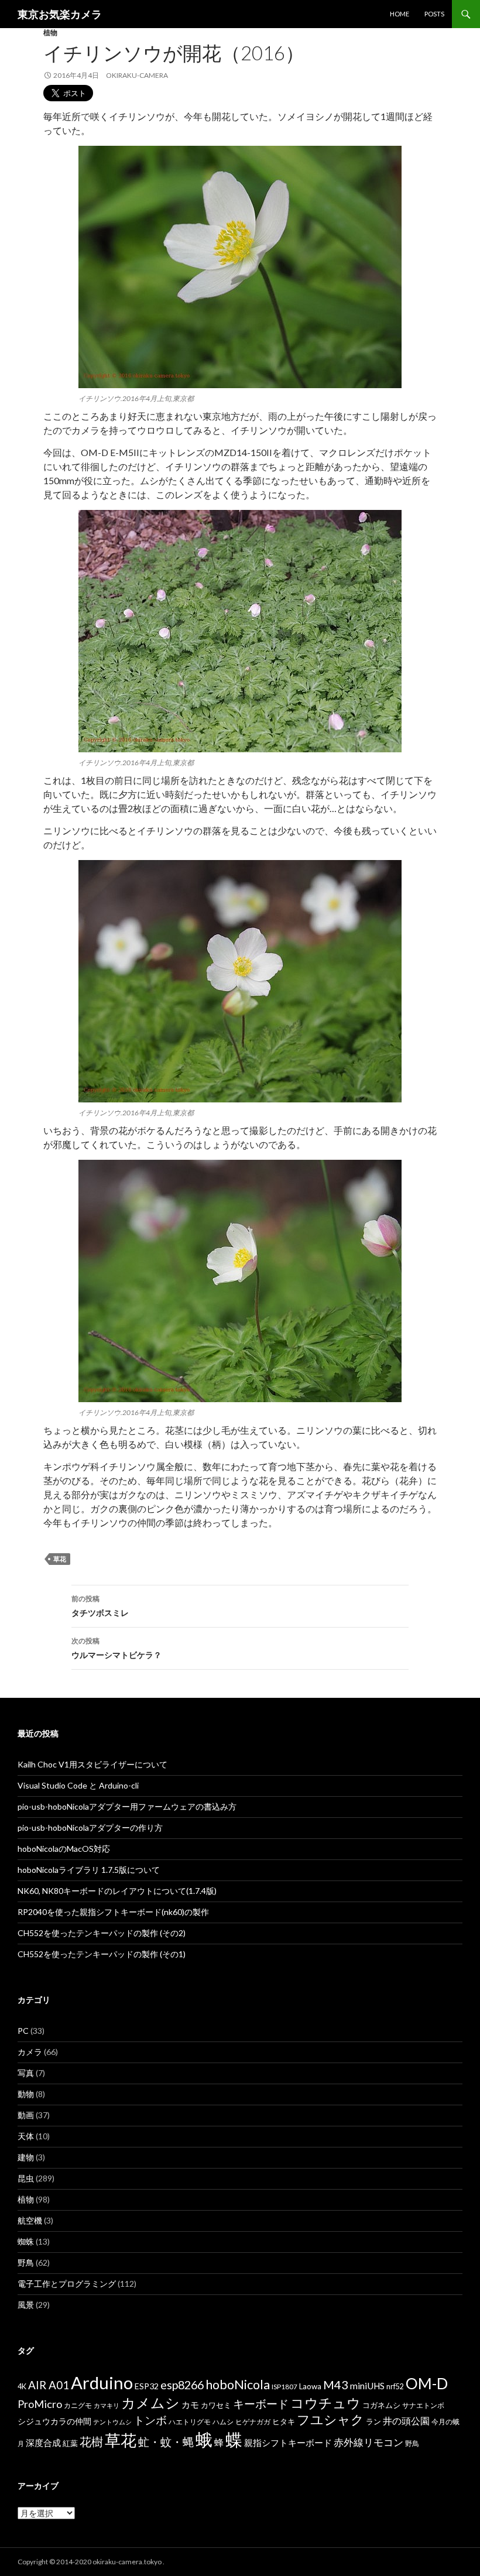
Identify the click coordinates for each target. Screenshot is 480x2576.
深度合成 (43, 2443)
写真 (26, 2073)
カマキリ (107, 2405)
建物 (26, 2157)
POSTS (434, 14)
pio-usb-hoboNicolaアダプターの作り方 (90, 1827)
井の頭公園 (406, 2421)
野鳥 (26, 2262)
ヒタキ (284, 2421)
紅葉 (70, 2443)
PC (23, 2031)
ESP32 (147, 2386)
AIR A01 (49, 2385)
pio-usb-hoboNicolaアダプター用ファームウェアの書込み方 (127, 1806)
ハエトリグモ (190, 2422)
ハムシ (223, 2422)
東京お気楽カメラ (60, 14)
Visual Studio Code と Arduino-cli (78, 1785)
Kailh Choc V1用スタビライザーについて (92, 1764)
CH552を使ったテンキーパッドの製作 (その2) (102, 1933)
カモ (190, 2404)
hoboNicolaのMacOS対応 (64, 1849)
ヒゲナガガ (253, 2422)
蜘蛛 (26, 2241)
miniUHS (367, 2386)
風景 (26, 2305)
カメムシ (150, 2402)
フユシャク (330, 2419)
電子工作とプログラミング (67, 2284)
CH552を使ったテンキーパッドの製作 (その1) (102, 1954)
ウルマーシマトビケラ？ (116, 1648)
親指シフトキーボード (288, 2443)
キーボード (261, 2404)
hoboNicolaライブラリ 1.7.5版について (89, 1870)
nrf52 (395, 2387)
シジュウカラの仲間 (54, 2421)
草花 (60, 1559)
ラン (373, 2422)
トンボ (150, 2420)
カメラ (30, 2052)
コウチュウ (325, 2403)
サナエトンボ (423, 2405)
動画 (26, 2115)
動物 (26, 2094)
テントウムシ (112, 2422)
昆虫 (26, 2178)
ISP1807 (284, 2387)
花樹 (91, 2441)
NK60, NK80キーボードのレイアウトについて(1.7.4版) (117, 1891)
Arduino (102, 2383)
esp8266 (182, 2385)
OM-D (427, 2383)
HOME (400, 14)
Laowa (310, 2386)
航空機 (30, 2220)
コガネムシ (381, 2405)
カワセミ (216, 2405)
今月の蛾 (445, 2422)
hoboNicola (238, 2385)
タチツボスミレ (100, 1606)
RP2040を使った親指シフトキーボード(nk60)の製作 (113, 1912)
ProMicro (40, 2404)
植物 (50, 32)
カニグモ (78, 2405)
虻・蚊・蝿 (166, 2442)
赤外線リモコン (368, 2442)
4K (22, 2387)
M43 (336, 2385)
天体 (26, 2136)
